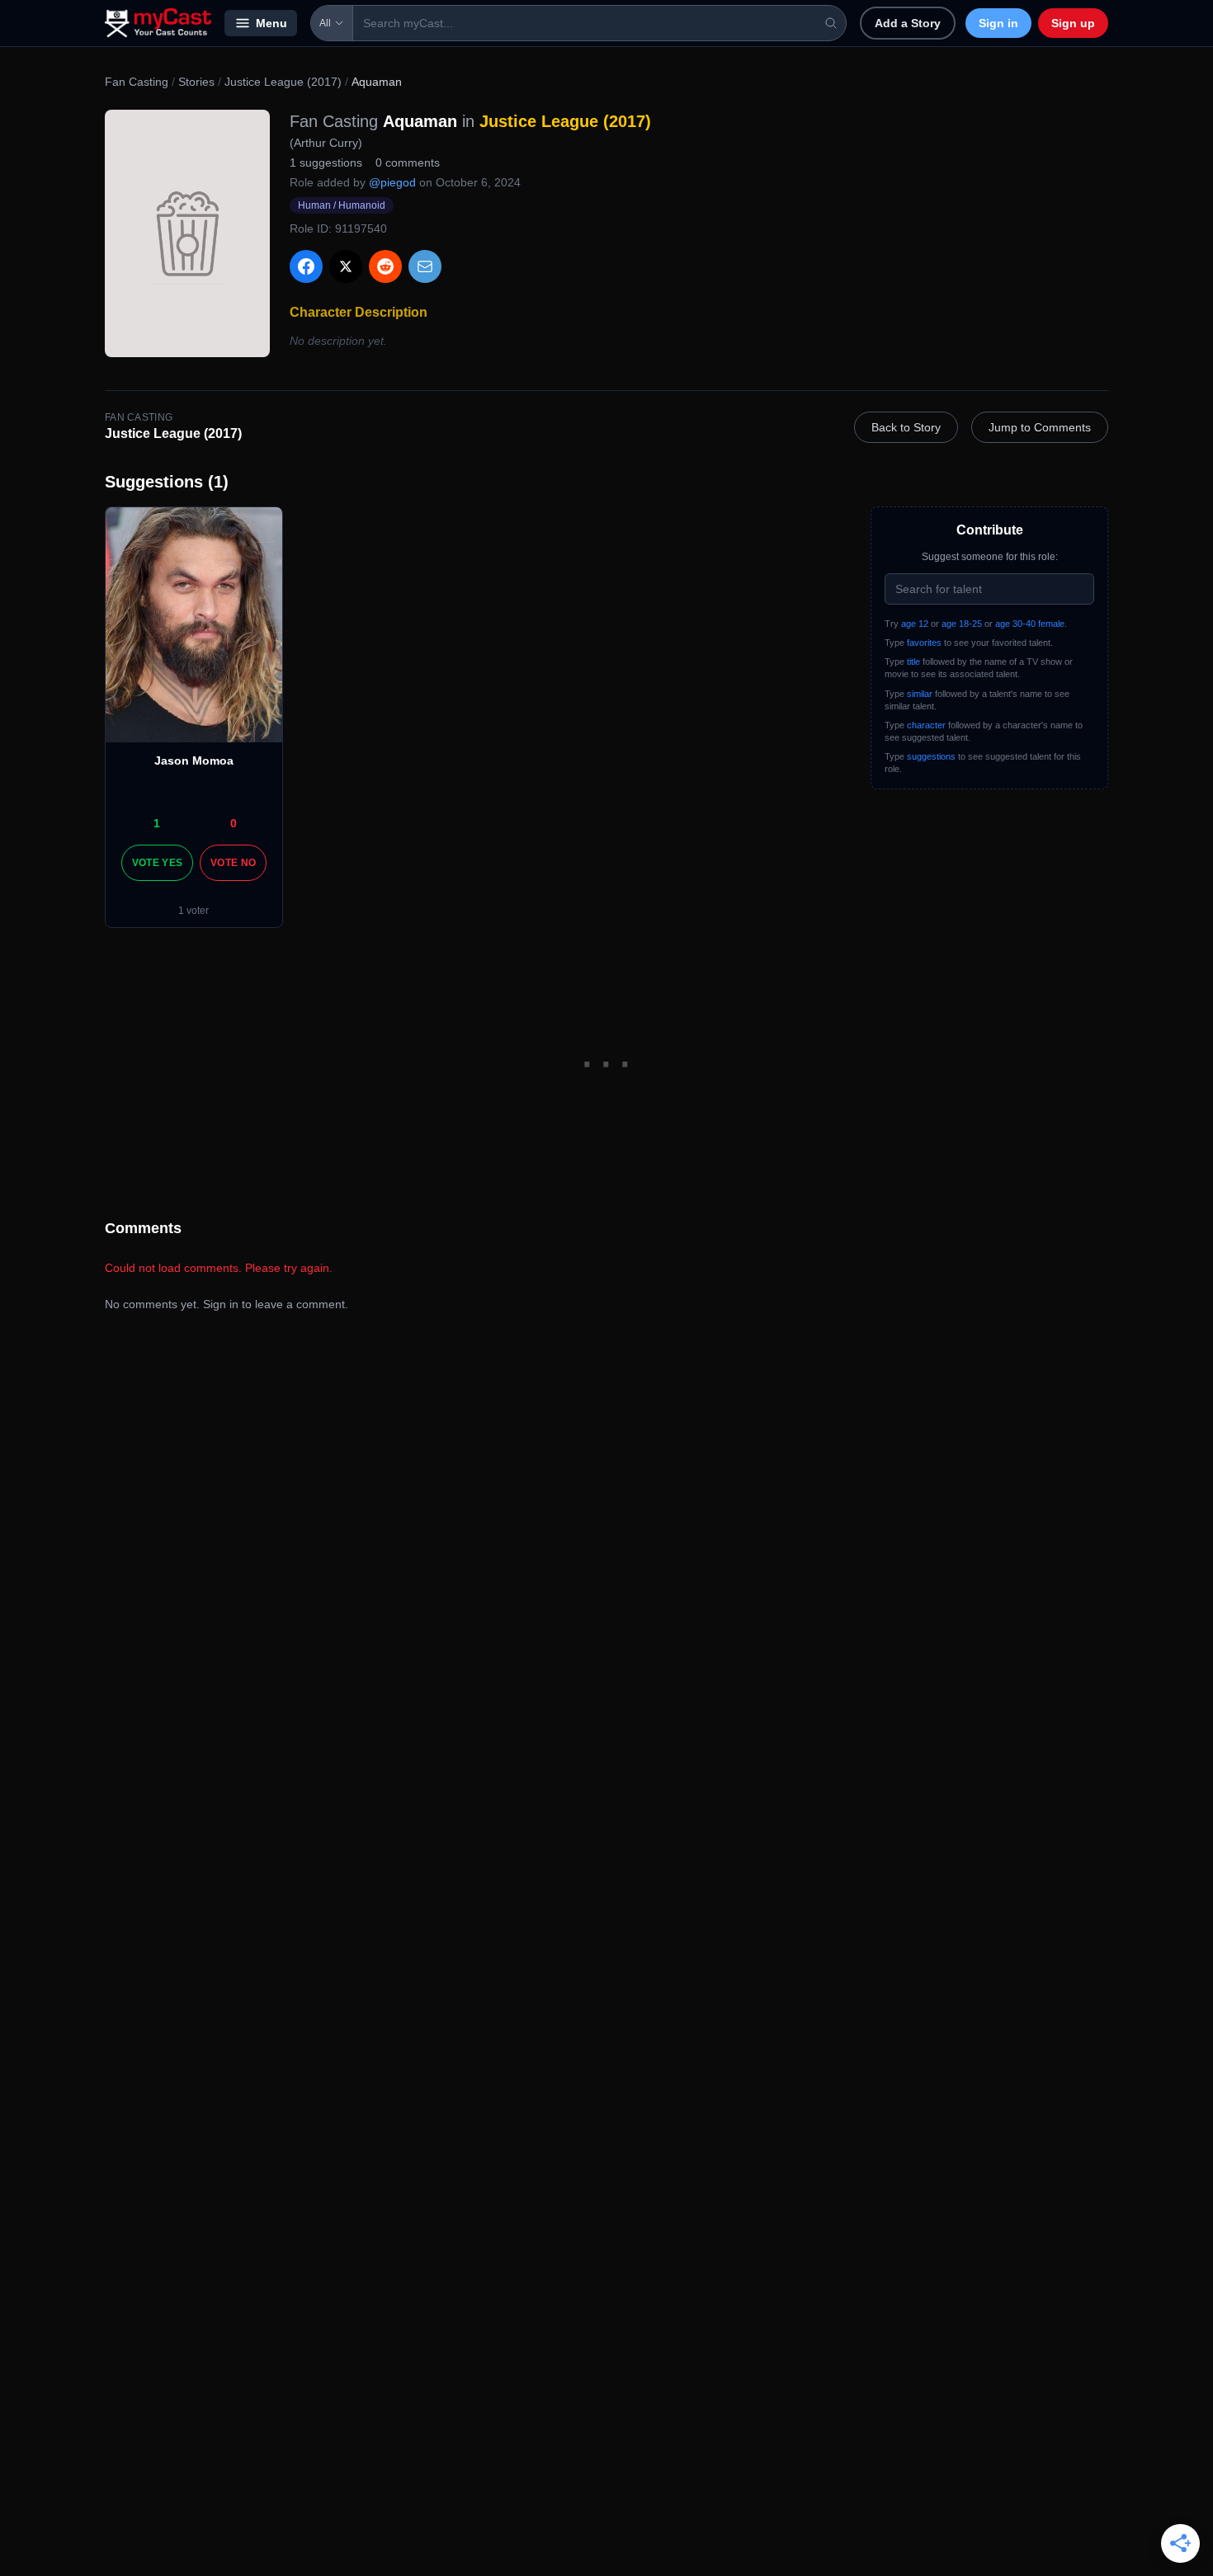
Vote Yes (157, 863)
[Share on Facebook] (306, 266)
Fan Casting (137, 82)
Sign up (1073, 23)
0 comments (408, 162)
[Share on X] (346, 266)
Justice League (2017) (283, 82)
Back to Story (906, 427)
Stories (196, 82)
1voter (194, 911)
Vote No (233, 863)
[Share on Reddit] (385, 266)
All (325, 23)
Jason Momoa (194, 761)
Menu (271, 23)
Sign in (998, 23)
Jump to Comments (1040, 427)
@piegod (392, 182)
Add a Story (908, 23)
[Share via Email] (425, 266)
